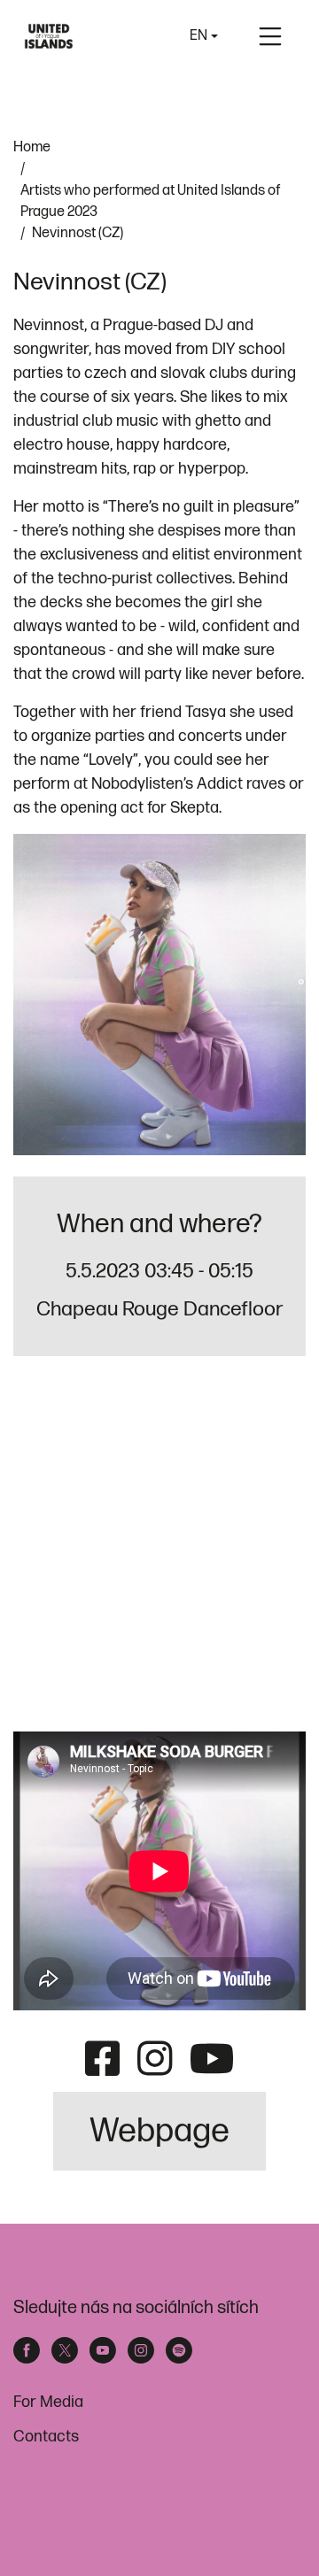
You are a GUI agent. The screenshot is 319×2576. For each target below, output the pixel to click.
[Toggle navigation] (270, 36)
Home (32, 147)
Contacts (46, 2437)
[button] (204, 36)
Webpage (159, 2131)
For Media (48, 2402)
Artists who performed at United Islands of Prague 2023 (151, 201)
